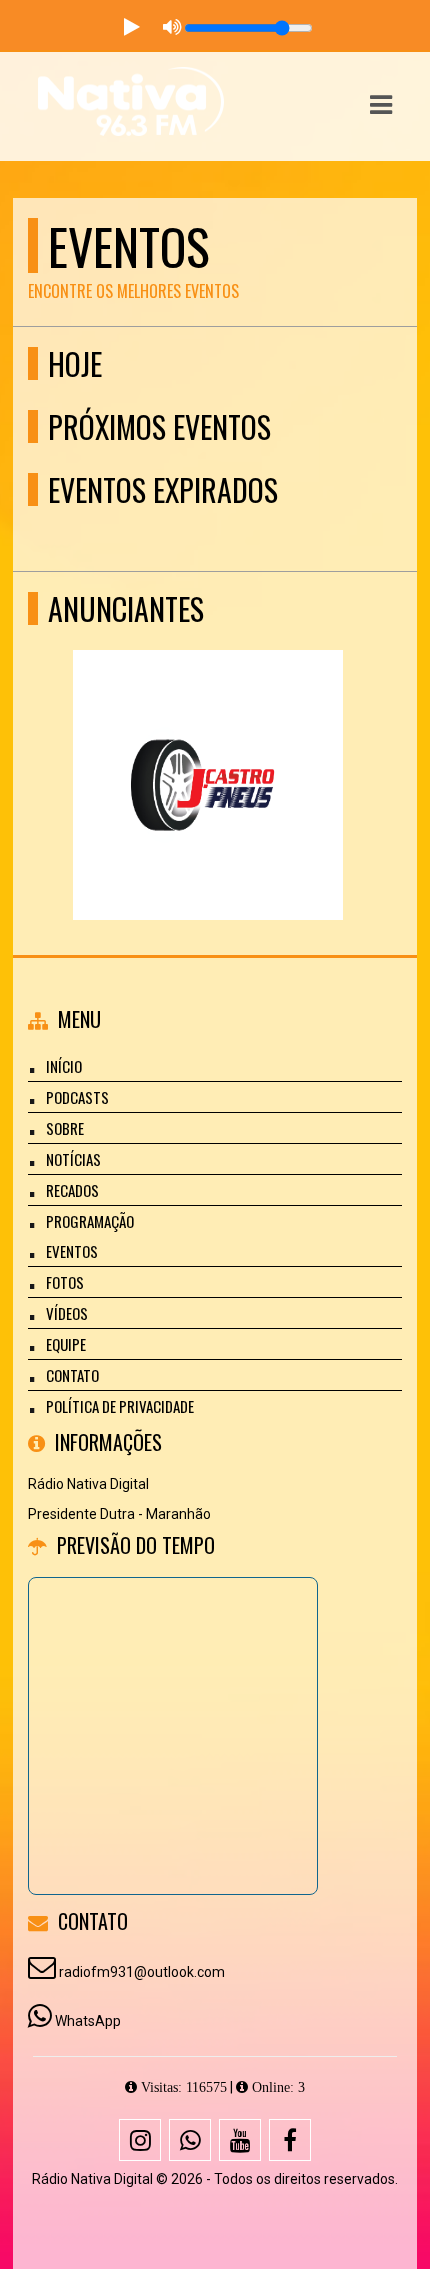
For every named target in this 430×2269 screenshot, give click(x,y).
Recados (72, 1190)
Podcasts (77, 1097)
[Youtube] (240, 2140)
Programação (90, 1221)
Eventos (72, 1251)
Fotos (65, 1282)
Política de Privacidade (120, 1406)
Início (64, 1066)
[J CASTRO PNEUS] (207, 748)
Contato (72, 1375)
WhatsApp (88, 2021)
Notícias (73, 1159)
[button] (381, 105)
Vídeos (67, 1313)
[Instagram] (140, 2140)
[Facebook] (290, 2140)
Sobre (65, 1128)
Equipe (66, 1344)
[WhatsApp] (190, 2140)
